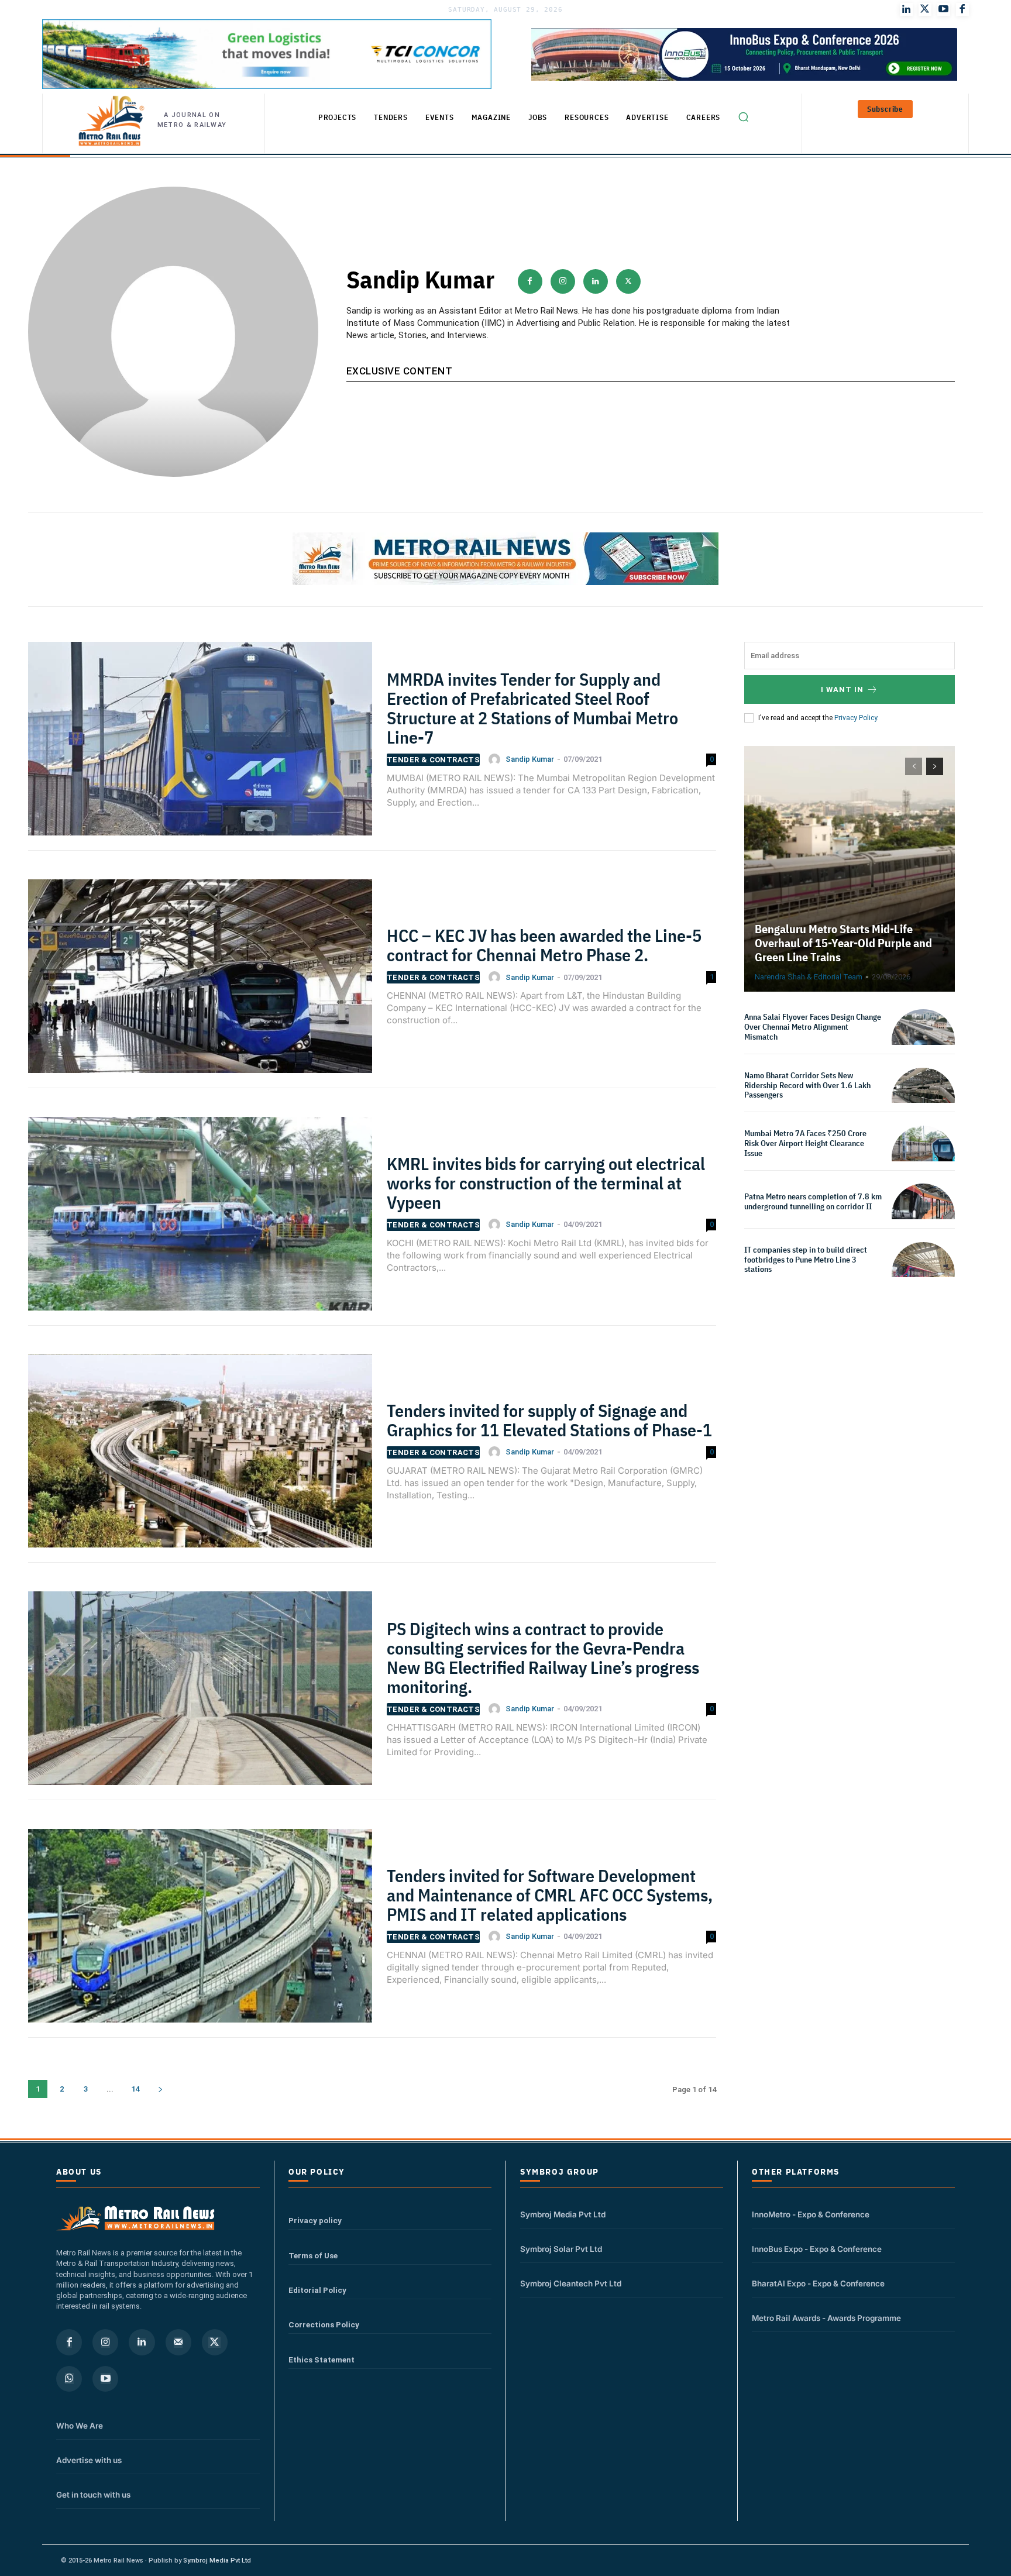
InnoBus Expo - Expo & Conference (817, 2249)
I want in (842, 689)
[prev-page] (914, 766)
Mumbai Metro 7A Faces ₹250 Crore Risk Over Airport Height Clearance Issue (805, 1143)
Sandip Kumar (530, 759)
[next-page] (160, 2089)
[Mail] (178, 2342)
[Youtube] (944, 9)
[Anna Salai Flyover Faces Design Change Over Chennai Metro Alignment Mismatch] (923, 1041)
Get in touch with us (93, 2495)
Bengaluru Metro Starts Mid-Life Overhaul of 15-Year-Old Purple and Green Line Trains (843, 943)
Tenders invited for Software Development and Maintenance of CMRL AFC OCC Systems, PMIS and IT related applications (550, 1895)
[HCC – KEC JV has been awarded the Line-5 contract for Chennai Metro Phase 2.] (200, 983)
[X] (628, 281)
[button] (743, 116)
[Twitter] (925, 9)
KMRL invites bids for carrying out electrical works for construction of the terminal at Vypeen (546, 1183)
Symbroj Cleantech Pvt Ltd (571, 2283)
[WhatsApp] (69, 2379)
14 (135, 2089)
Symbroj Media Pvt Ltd (563, 2214)
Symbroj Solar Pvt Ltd (561, 2249)
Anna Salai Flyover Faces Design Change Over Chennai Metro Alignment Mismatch (813, 1027)
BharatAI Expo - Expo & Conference (818, 2283)
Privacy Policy (856, 718)
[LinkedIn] (906, 9)
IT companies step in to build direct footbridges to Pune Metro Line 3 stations (806, 1260)
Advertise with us (89, 2460)
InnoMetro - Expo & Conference (811, 2214)
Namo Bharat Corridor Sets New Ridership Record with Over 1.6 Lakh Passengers (807, 1085)
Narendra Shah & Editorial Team (809, 977)
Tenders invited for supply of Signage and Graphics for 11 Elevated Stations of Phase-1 (549, 1420)
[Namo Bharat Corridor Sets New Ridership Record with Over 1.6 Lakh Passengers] (923, 1099)
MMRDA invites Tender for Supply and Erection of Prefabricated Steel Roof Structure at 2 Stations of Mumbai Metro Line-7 (532, 708)
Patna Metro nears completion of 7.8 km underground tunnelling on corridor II (813, 1201)
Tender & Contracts (433, 760)
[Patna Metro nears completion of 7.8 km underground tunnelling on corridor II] (923, 1215)
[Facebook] (962, 9)
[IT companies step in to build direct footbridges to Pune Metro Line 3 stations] (923, 1274)
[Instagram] (563, 281)
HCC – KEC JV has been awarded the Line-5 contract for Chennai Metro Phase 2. (544, 945)
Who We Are (80, 2426)
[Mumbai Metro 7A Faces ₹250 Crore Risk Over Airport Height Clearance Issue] (923, 1157)
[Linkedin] (596, 281)
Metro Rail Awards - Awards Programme (826, 2318)
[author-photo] (496, 759)
